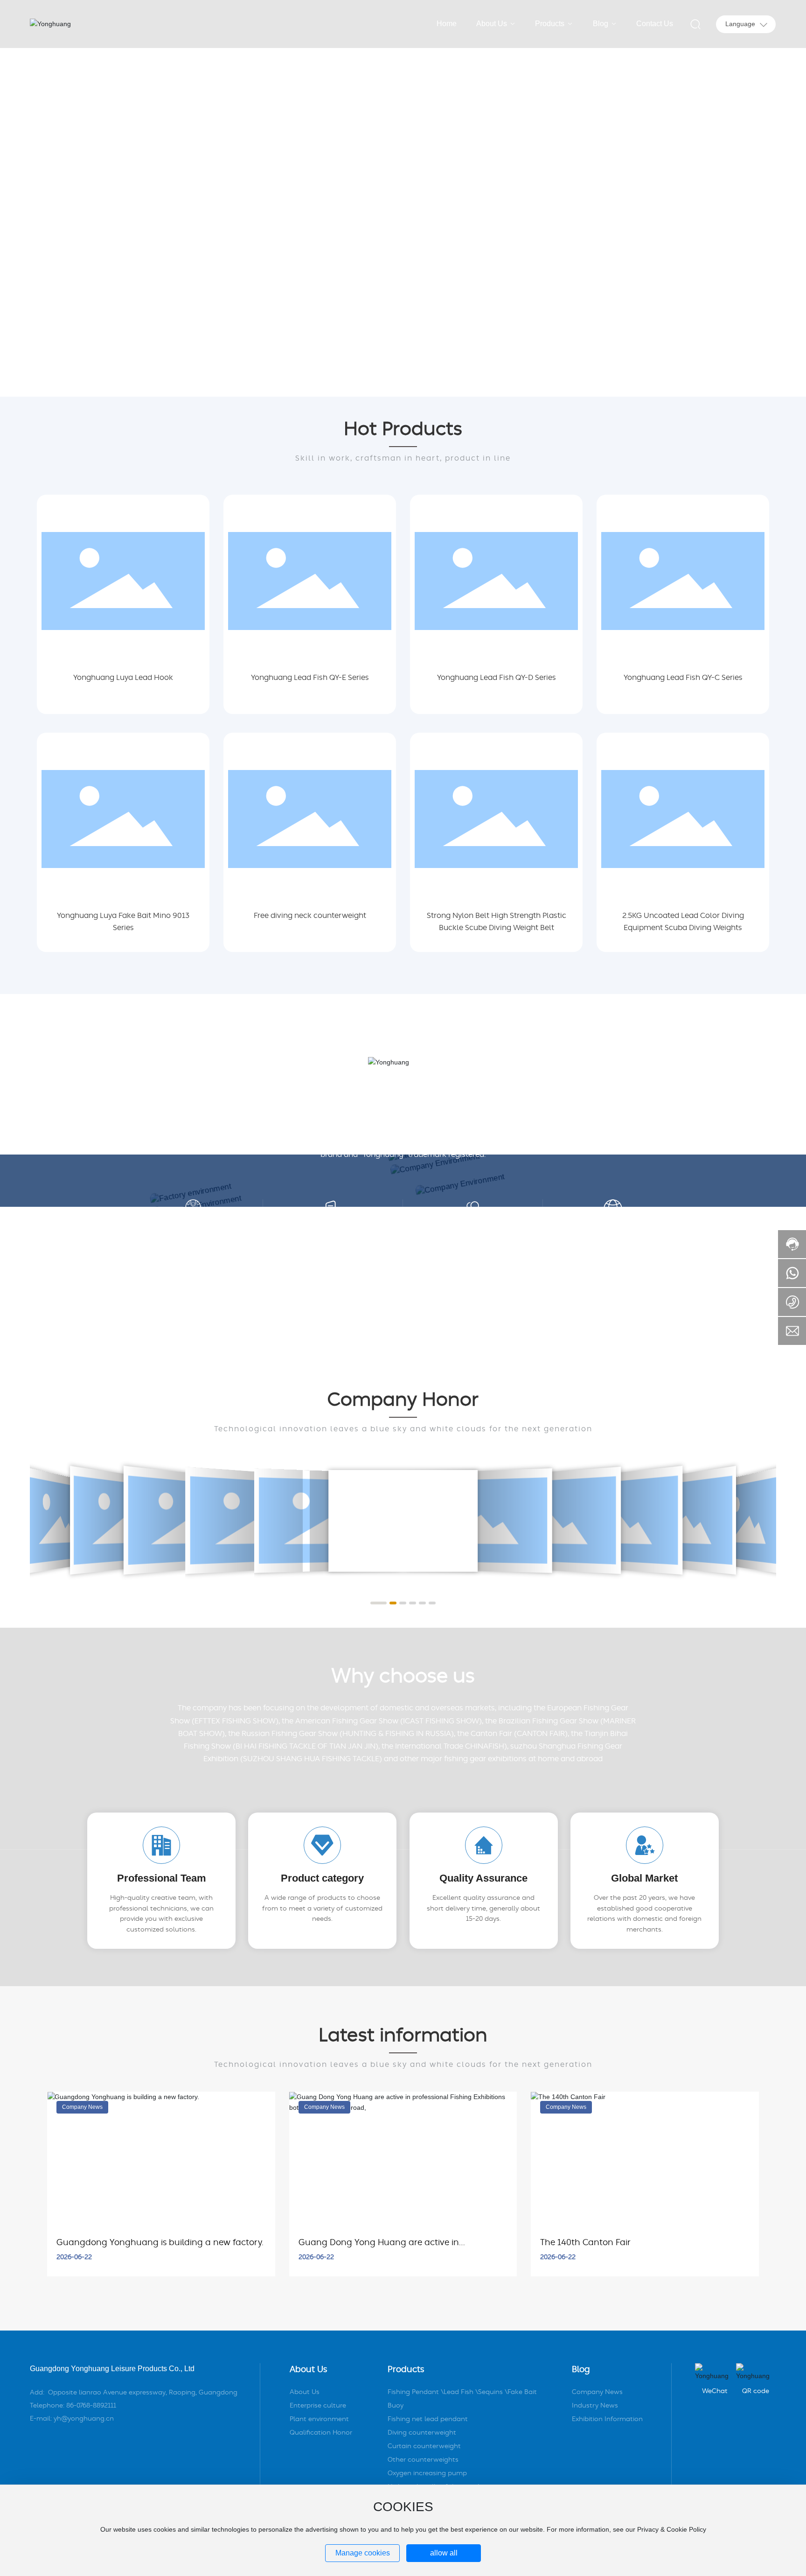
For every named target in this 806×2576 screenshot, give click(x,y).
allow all (444, 2553)
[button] (84, 371)
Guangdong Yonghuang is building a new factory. (160, 2243)
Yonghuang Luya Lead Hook (123, 678)
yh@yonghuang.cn (84, 2419)
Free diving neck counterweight (310, 916)
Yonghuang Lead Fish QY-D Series (497, 678)
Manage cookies (363, 2553)
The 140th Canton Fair (585, 2243)
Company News (82, 2107)
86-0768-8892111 (91, 2406)
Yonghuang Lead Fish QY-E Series (310, 678)
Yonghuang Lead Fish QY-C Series (683, 678)
